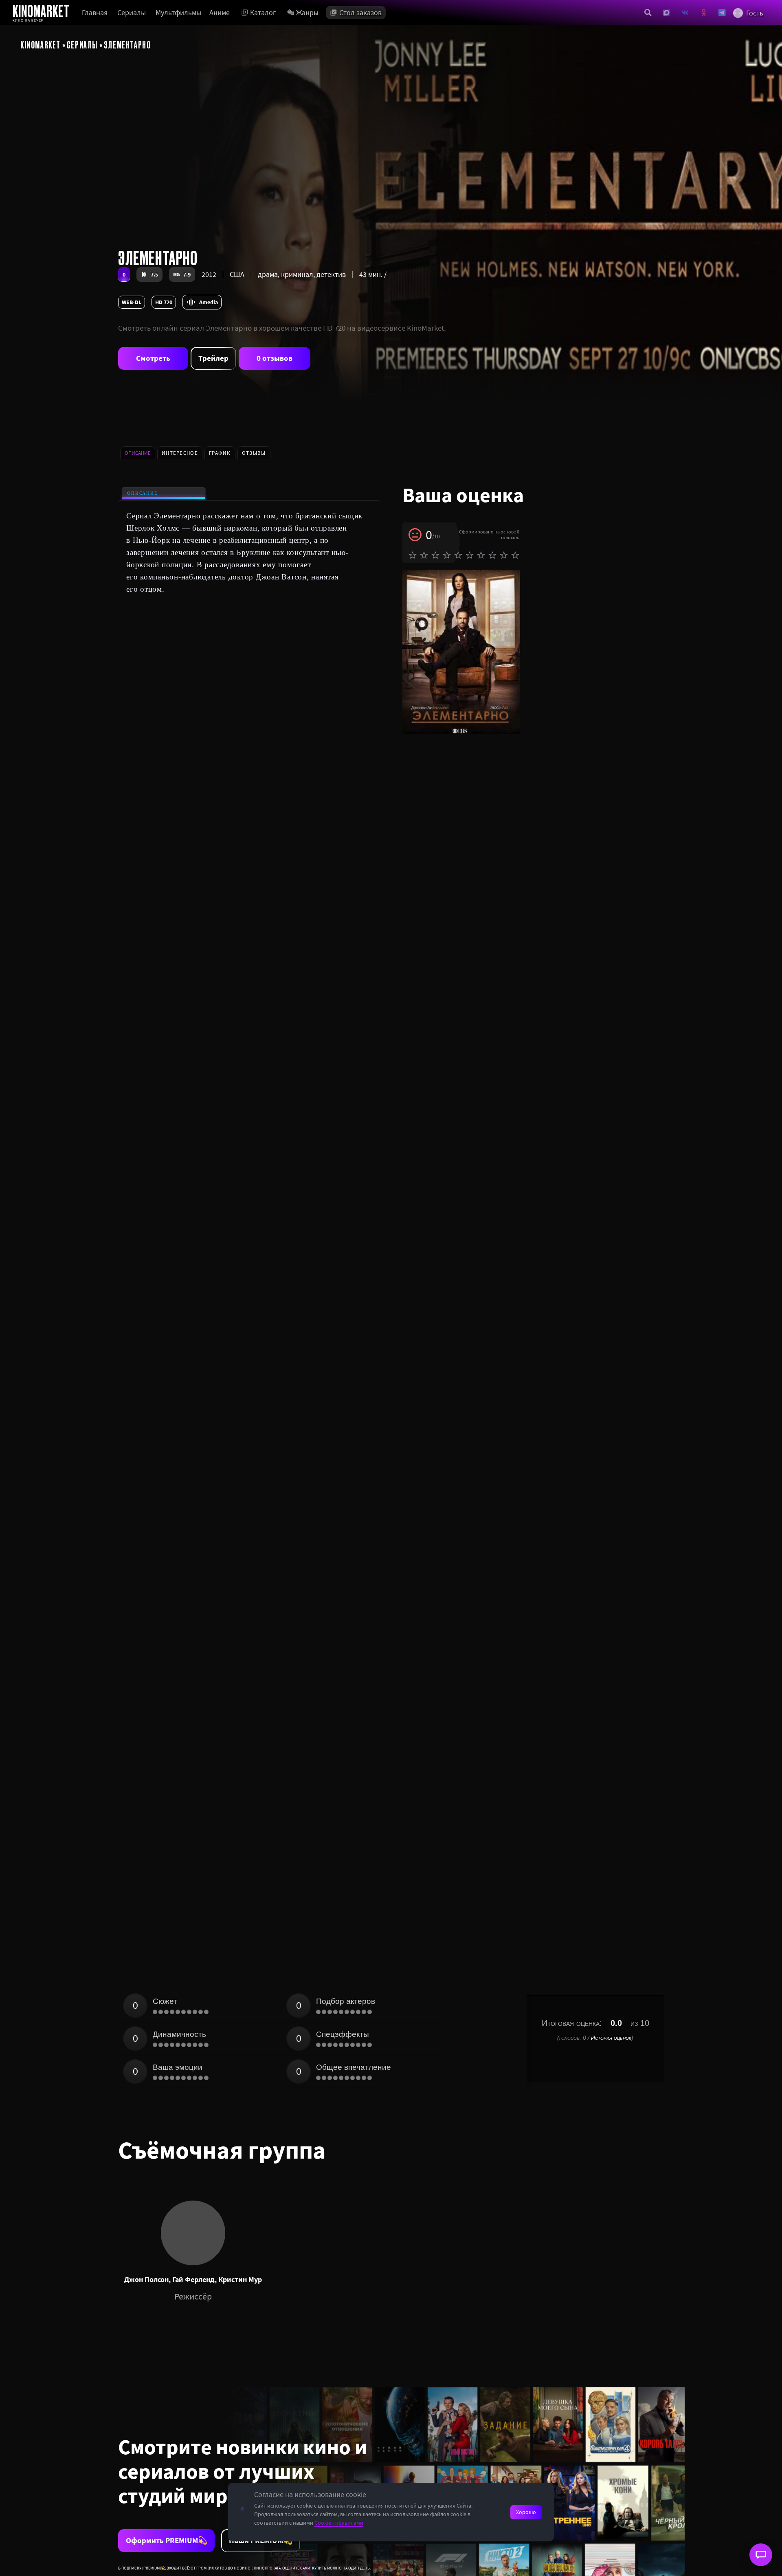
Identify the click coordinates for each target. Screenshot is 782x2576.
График (220, 453)
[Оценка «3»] (435, 555)
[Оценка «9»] (504, 555)
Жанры (307, 12)
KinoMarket (41, 44)
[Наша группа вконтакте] (685, 13)
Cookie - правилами (339, 2523)
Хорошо (526, 2512)
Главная (95, 12)
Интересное (180, 453)
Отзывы (254, 453)
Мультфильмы (178, 12)
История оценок (611, 2038)
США (237, 274)
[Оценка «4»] (447, 555)
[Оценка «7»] (481, 555)
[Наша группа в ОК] (704, 13)
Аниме (220, 12)
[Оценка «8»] (492, 555)
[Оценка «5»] (458, 555)
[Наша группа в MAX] (667, 13)
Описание (142, 493)
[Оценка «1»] (413, 555)
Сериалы (132, 12)
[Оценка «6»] (470, 555)
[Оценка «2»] (424, 555)
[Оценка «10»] (515, 555)
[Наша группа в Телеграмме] (722, 13)
